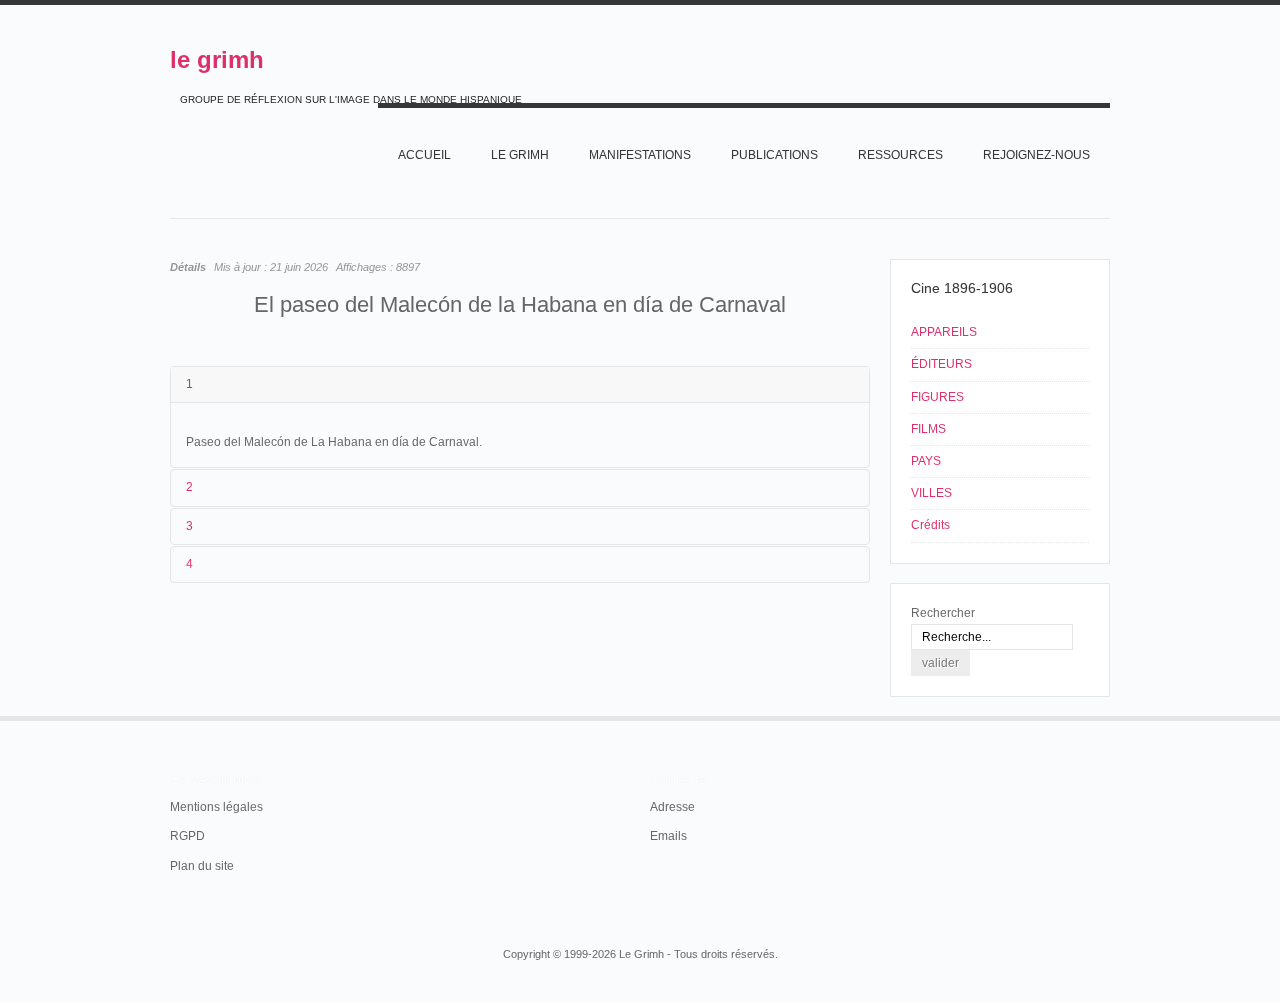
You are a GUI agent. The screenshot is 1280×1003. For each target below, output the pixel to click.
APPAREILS (944, 332)
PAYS (926, 461)
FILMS (928, 429)
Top (1108, 716)
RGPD (187, 836)
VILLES (931, 493)
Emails (668, 836)
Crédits (930, 525)
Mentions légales (216, 807)
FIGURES (937, 397)
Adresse (672, 807)
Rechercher (943, 613)
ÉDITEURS (941, 364)
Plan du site (202, 866)
